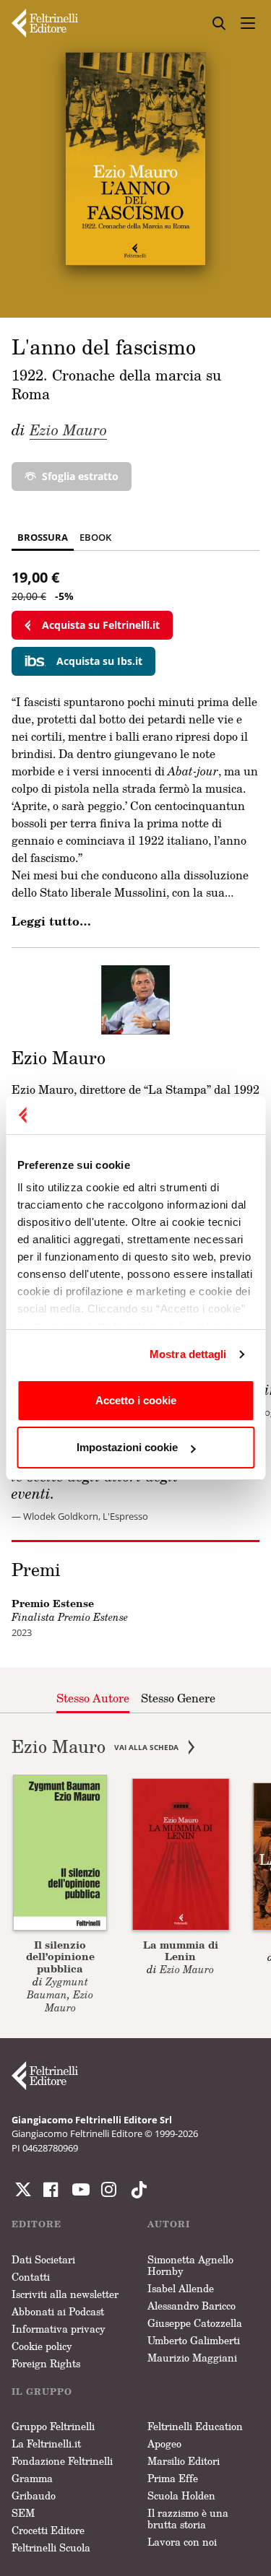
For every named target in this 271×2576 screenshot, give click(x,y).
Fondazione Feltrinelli (62, 2461)
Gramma (32, 2478)
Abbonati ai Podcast (58, 2311)
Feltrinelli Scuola (51, 2547)
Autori (169, 2224)
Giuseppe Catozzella (195, 2323)
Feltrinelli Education (195, 2426)
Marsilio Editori (184, 2461)
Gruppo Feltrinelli (53, 2426)
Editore (36, 2224)
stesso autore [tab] (93, 1698)
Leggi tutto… (51, 921)
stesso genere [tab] (178, 1698)
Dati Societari (43, 2259)
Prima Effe (173, 2478)
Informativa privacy (59, 2329)
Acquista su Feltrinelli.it (101, 625)
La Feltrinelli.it (46, 2444)
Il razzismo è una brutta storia (188, 2519)
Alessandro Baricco (192, 2306)
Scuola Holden (181, 2495)
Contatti (31, 2277)
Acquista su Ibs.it (99, 661)
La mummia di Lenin (181, 1951)
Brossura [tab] (43, 537)
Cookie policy (42, 2346)
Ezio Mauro (68, 430)
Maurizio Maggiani (192, 2358)
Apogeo (164, 2444)
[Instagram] (136, 2190)
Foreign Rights (46, 2363)
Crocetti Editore (48, 2530)
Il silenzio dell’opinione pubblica (60, 1957)
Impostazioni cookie (127, 1447)
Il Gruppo (42, 2392)
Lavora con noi (182, 2542)
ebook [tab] (95, 537)
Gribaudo (34, 2495)
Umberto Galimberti (194, 2340)
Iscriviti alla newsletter (65, 2294)
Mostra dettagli (188, 1354)
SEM (23, 2513)
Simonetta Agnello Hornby (190, 2265)
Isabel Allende (181, 2288)
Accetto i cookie (136, 1400)
